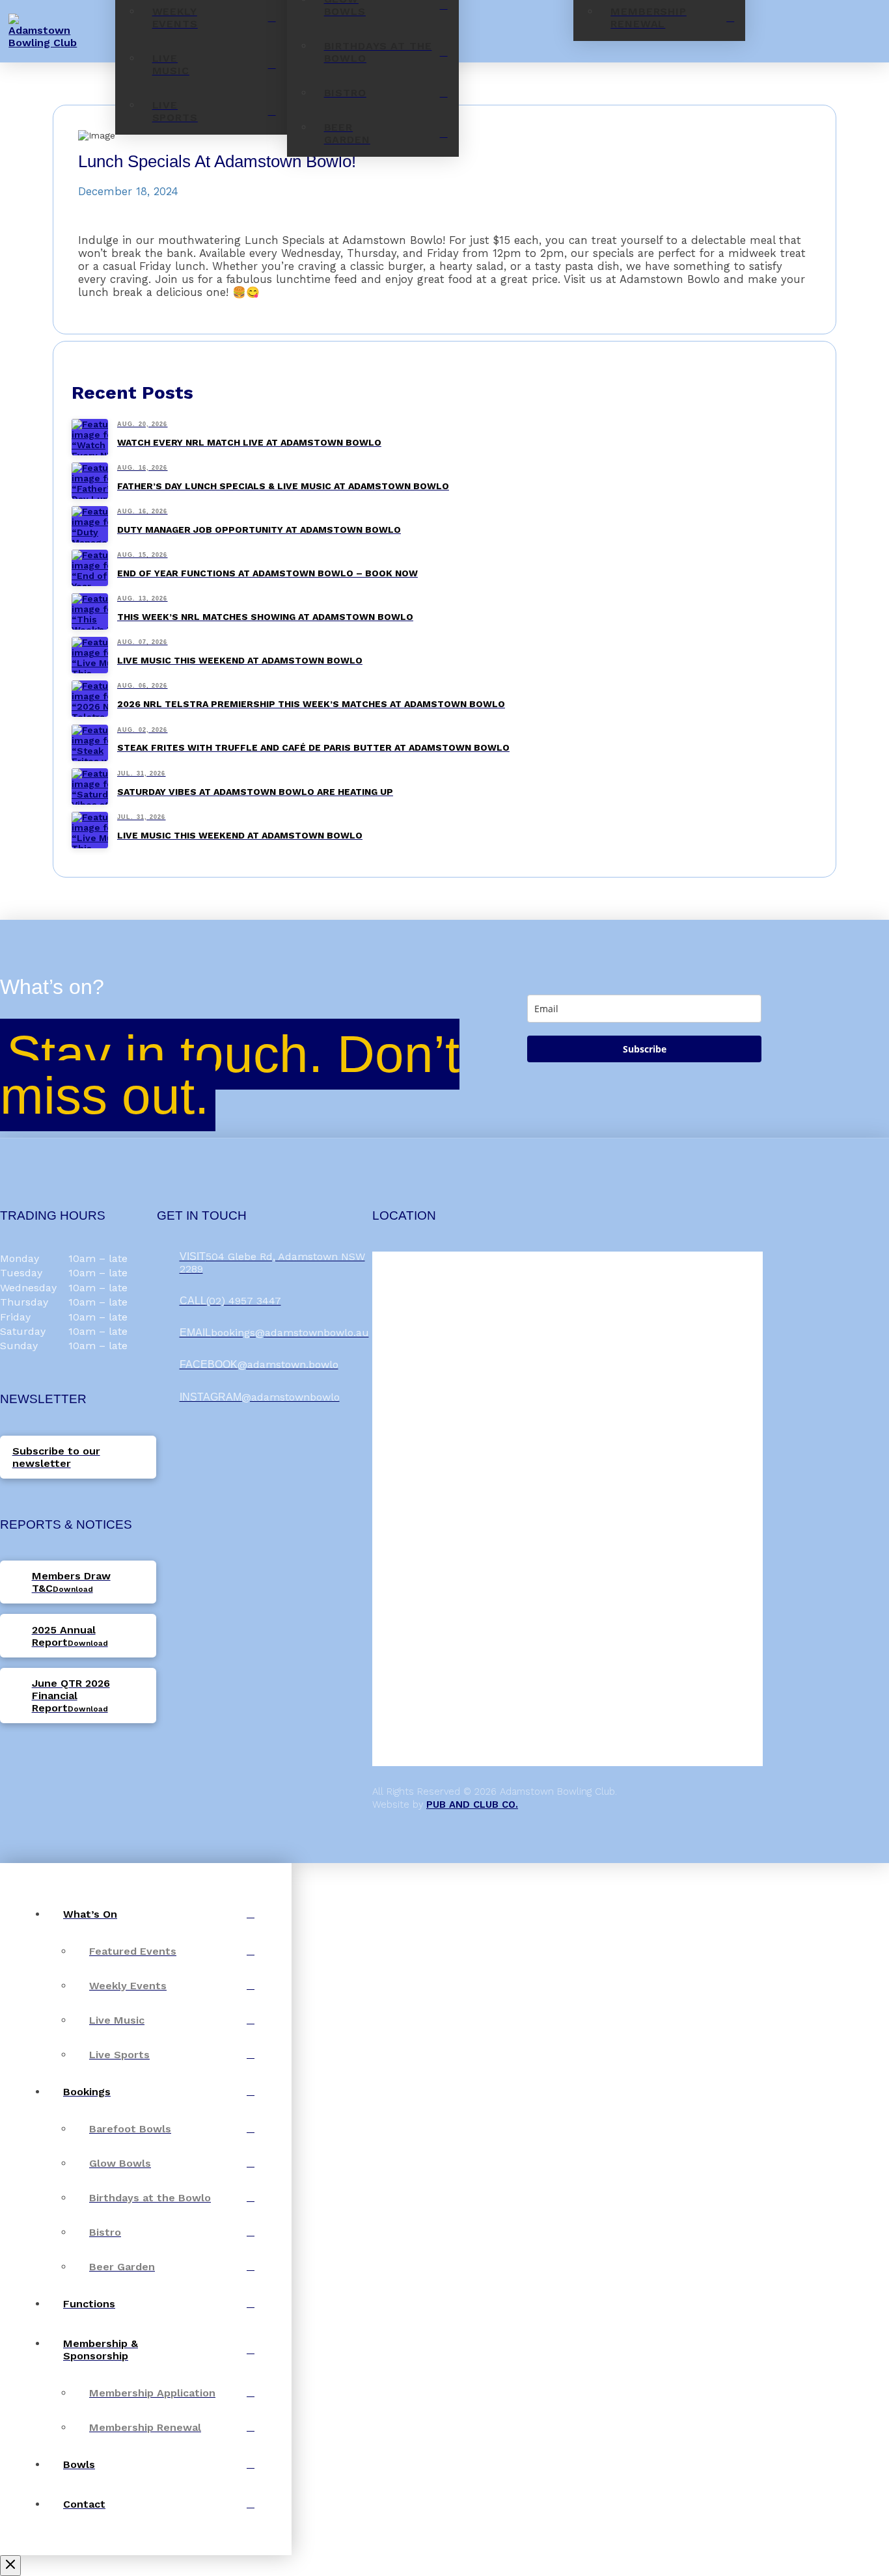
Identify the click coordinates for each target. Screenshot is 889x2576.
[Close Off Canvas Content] (10, 2566)
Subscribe (645, 1049)
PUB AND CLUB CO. (472, 1805)
